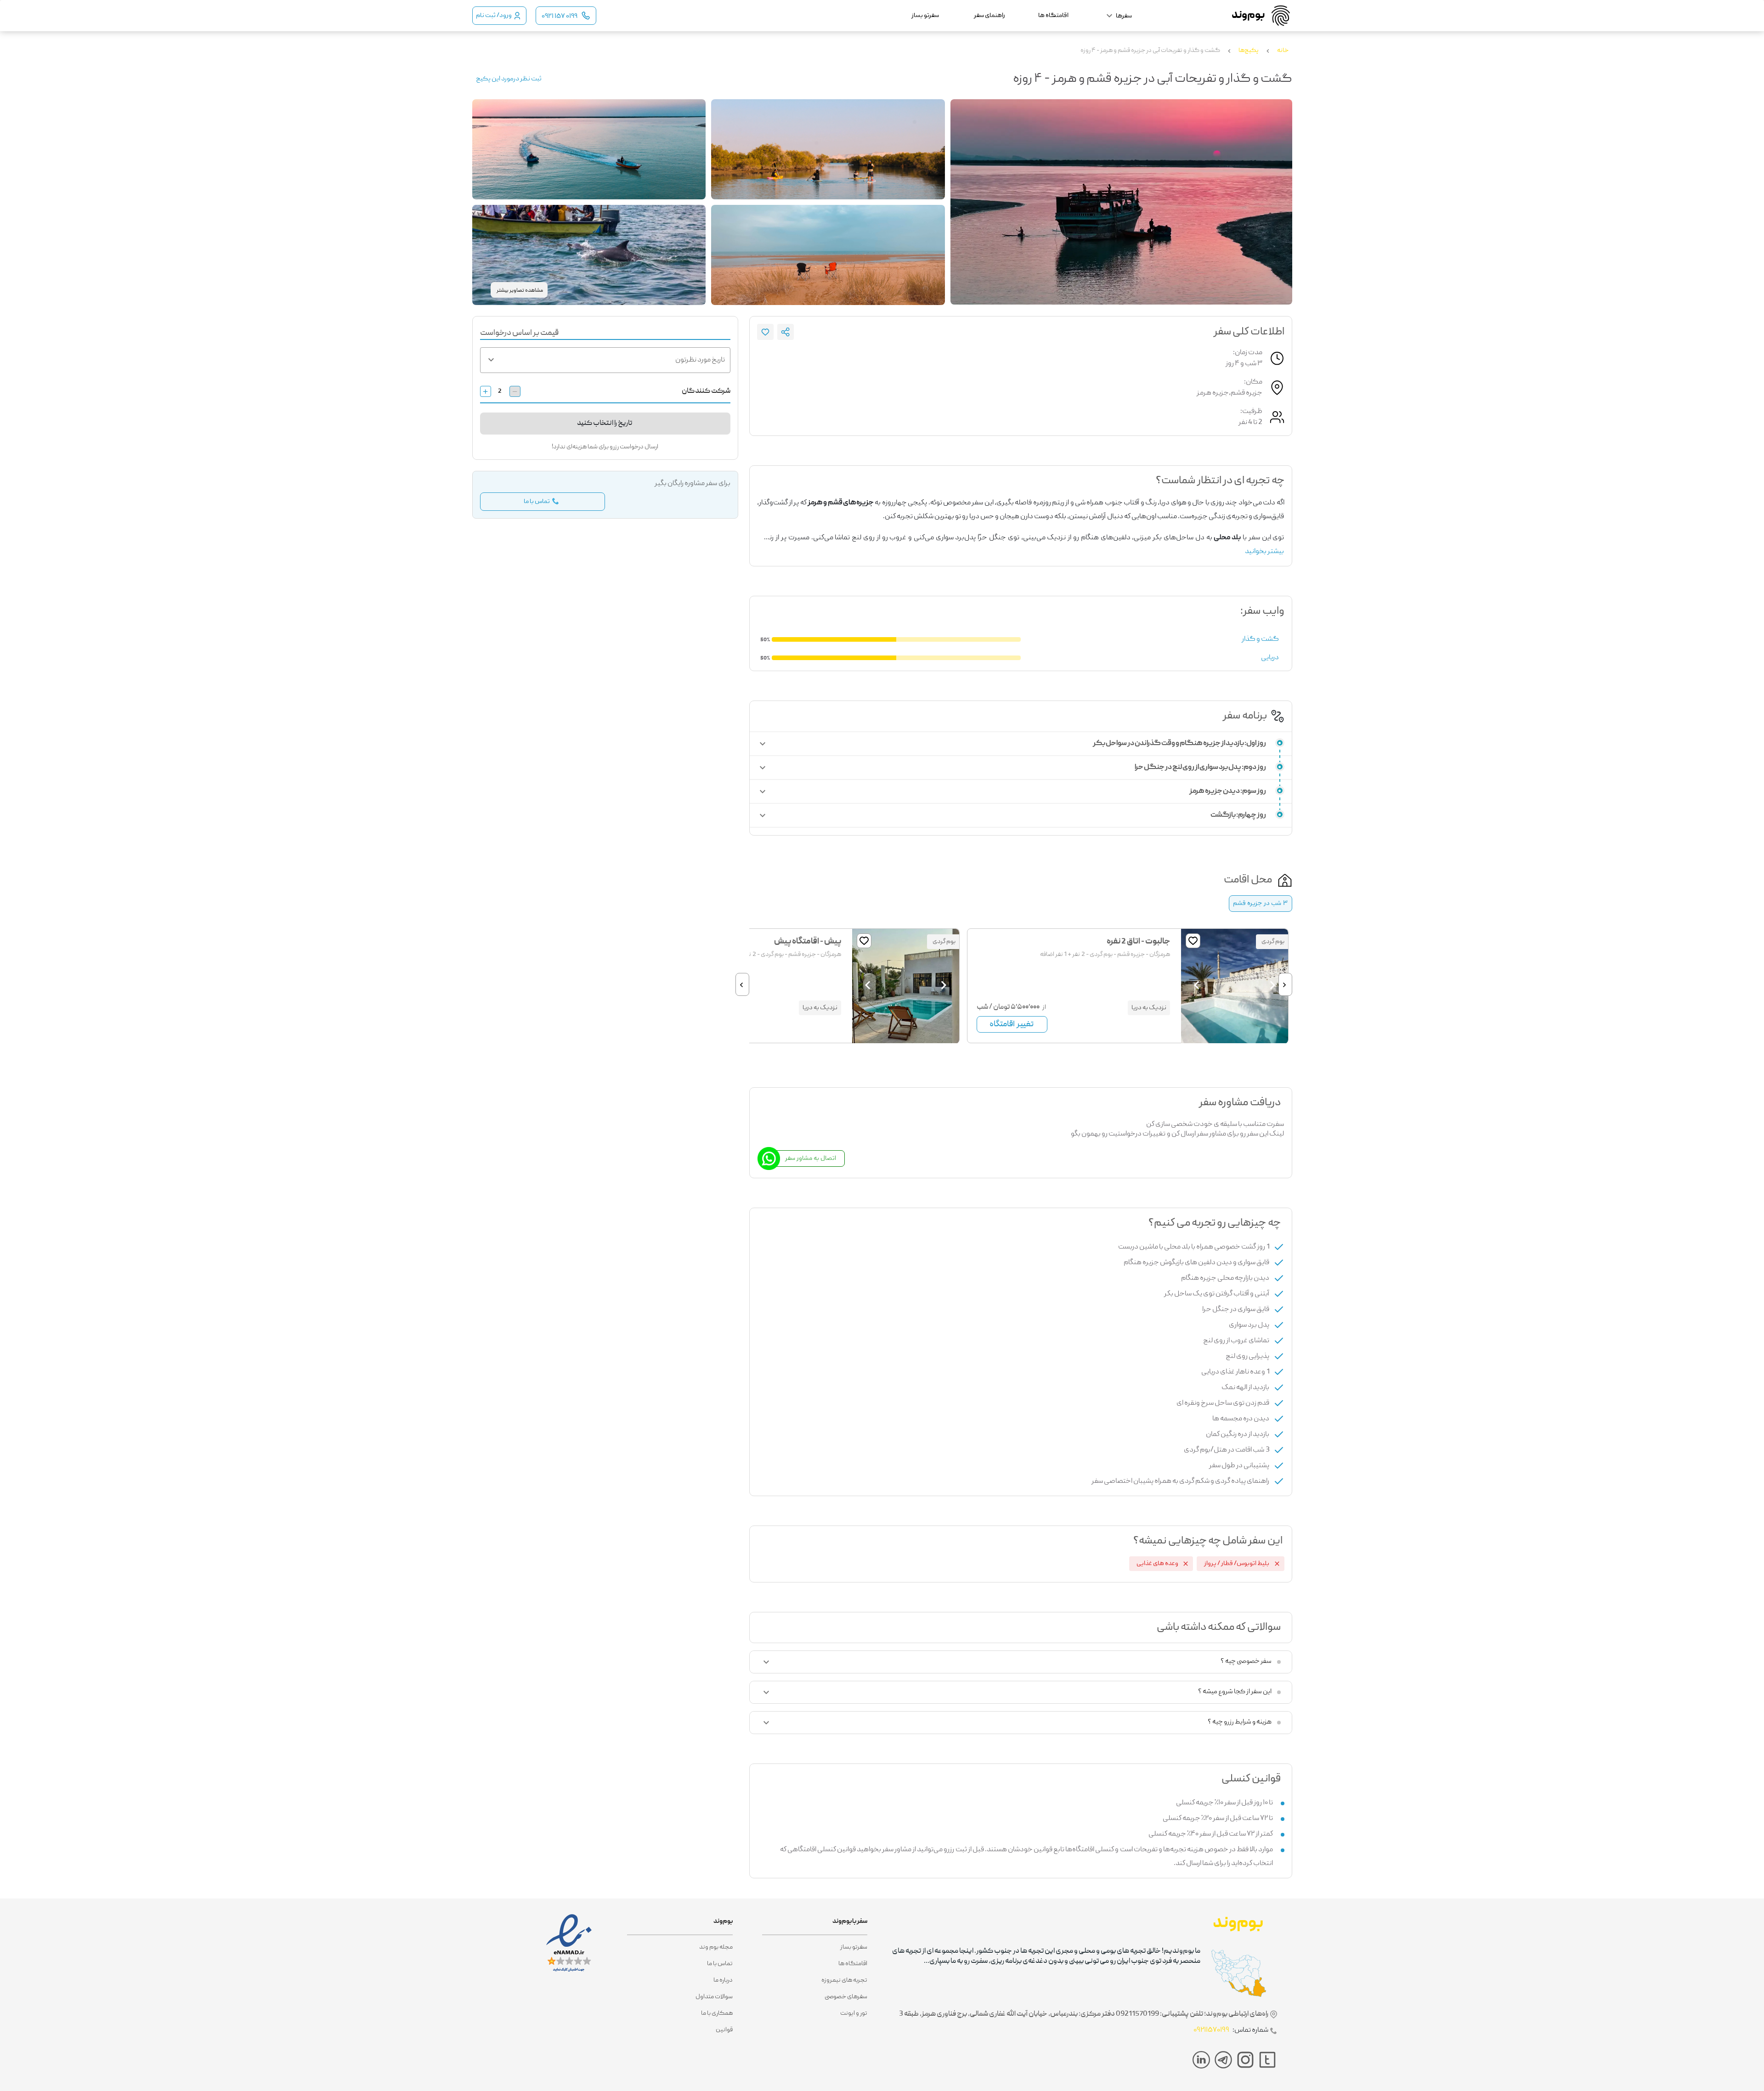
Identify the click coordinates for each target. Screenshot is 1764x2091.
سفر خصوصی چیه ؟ (1246, 1661)
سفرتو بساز (854, 1947)
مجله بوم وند (716, 1947)
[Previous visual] (1272, 985)
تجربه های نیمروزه (844, 1980)
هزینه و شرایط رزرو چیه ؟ (1240, 1722)
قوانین (724, 2030)
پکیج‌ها (1249, 51)
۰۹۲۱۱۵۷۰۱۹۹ (1211, 2030)
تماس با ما (720, 1964)
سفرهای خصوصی (846, 1997)
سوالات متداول (714, 1997)
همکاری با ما (717, 2013)
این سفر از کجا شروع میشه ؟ (1235, 1692)
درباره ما (723, 1980)
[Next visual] (1197, 985)
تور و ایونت (854, 2013)
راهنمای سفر (989, 16)
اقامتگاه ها (853, 1964)
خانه (1283, 51)
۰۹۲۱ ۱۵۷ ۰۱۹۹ (560, 17)
